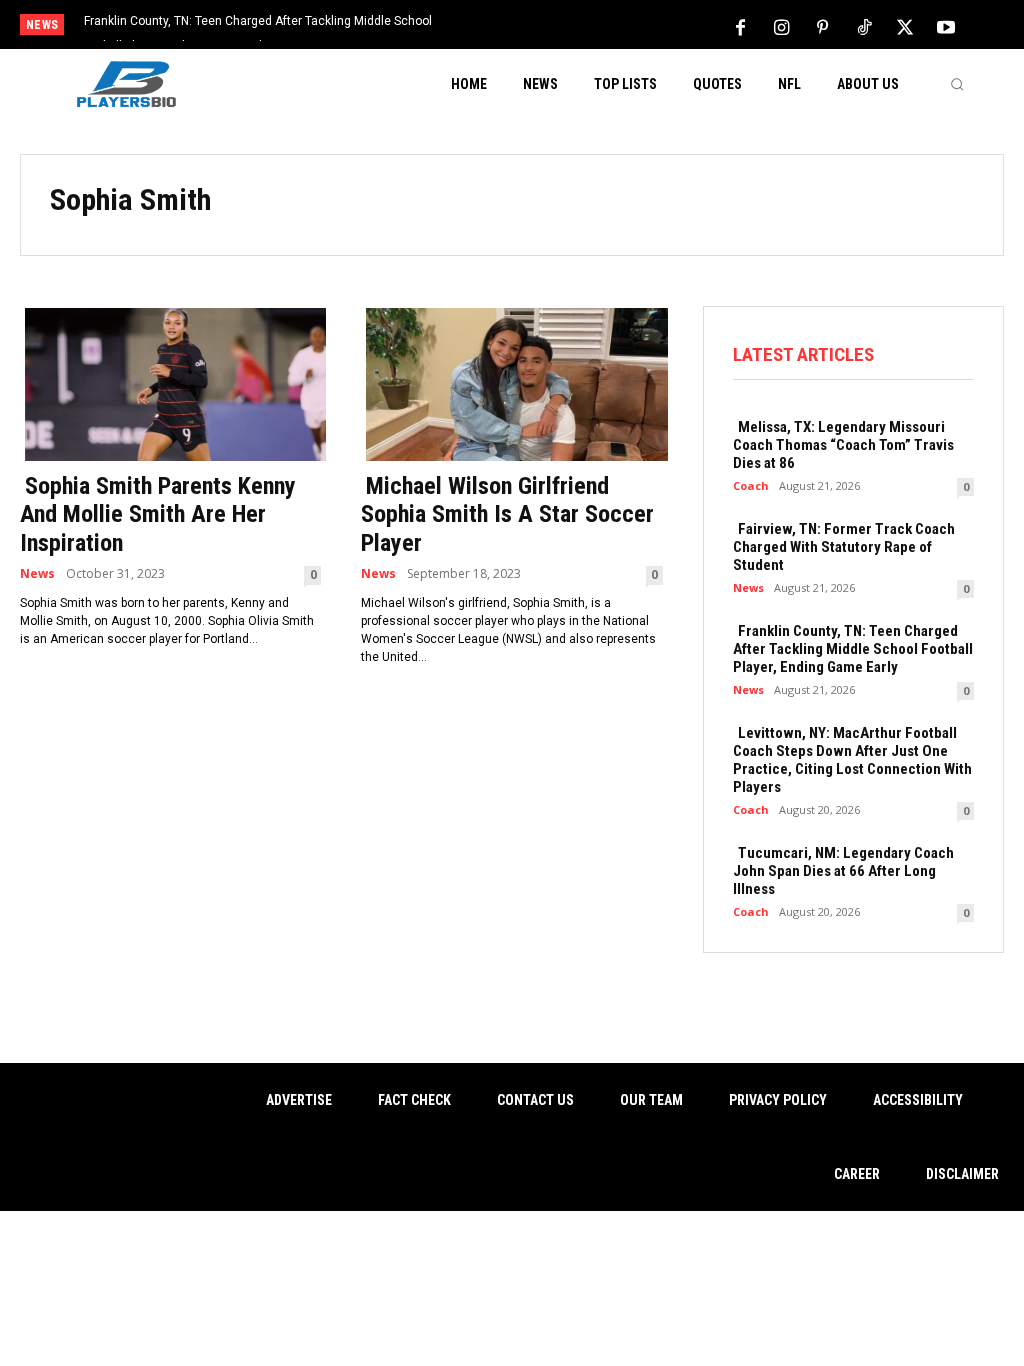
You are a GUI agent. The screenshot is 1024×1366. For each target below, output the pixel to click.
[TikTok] (864, 26)
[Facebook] (741, 26)
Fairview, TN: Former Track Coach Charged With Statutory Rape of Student (844, 547)
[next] (564, 26)
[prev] (532, 26)
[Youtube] (946, 26)
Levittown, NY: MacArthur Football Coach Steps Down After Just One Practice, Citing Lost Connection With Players (852, 760)
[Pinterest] (823, 26)
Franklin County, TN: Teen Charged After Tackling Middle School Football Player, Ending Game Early (853, 649)
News (37, 574)
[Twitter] (905, 26)
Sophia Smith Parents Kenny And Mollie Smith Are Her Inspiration (158, 515)
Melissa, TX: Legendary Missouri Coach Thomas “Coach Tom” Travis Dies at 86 (843, 445)
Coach (751, 485)
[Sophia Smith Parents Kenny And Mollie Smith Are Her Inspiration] (170, 382)
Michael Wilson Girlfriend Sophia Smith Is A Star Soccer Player (507, 515)
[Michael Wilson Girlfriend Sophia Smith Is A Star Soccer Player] (511, 382)
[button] (957, 84)
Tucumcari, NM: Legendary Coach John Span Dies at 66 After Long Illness (843, 871)
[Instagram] (782, 26)
